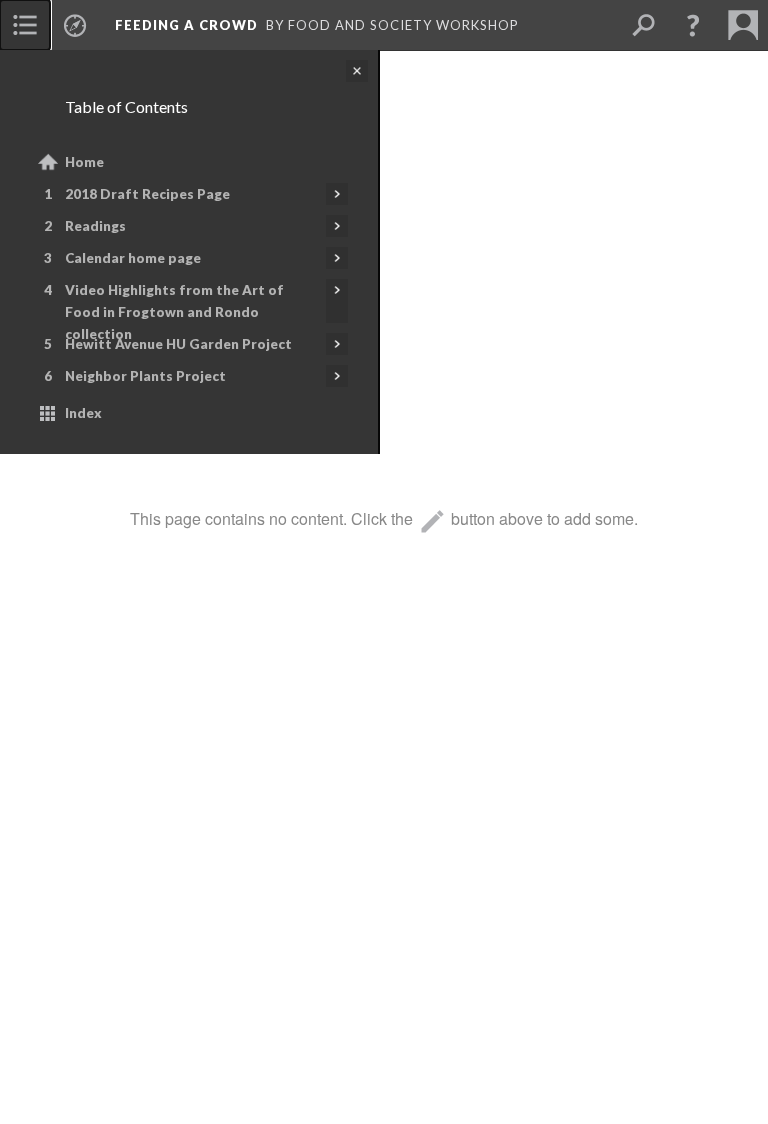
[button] (693, 25)
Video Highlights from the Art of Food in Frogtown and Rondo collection (174, 312)
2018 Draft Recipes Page (147, 194)
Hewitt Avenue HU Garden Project (178, 344)
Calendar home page (133, 258)
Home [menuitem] (84, 162)
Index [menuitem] (83, 413)
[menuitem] (25, 25)
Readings (95, 226)
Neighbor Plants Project (145, 376)
